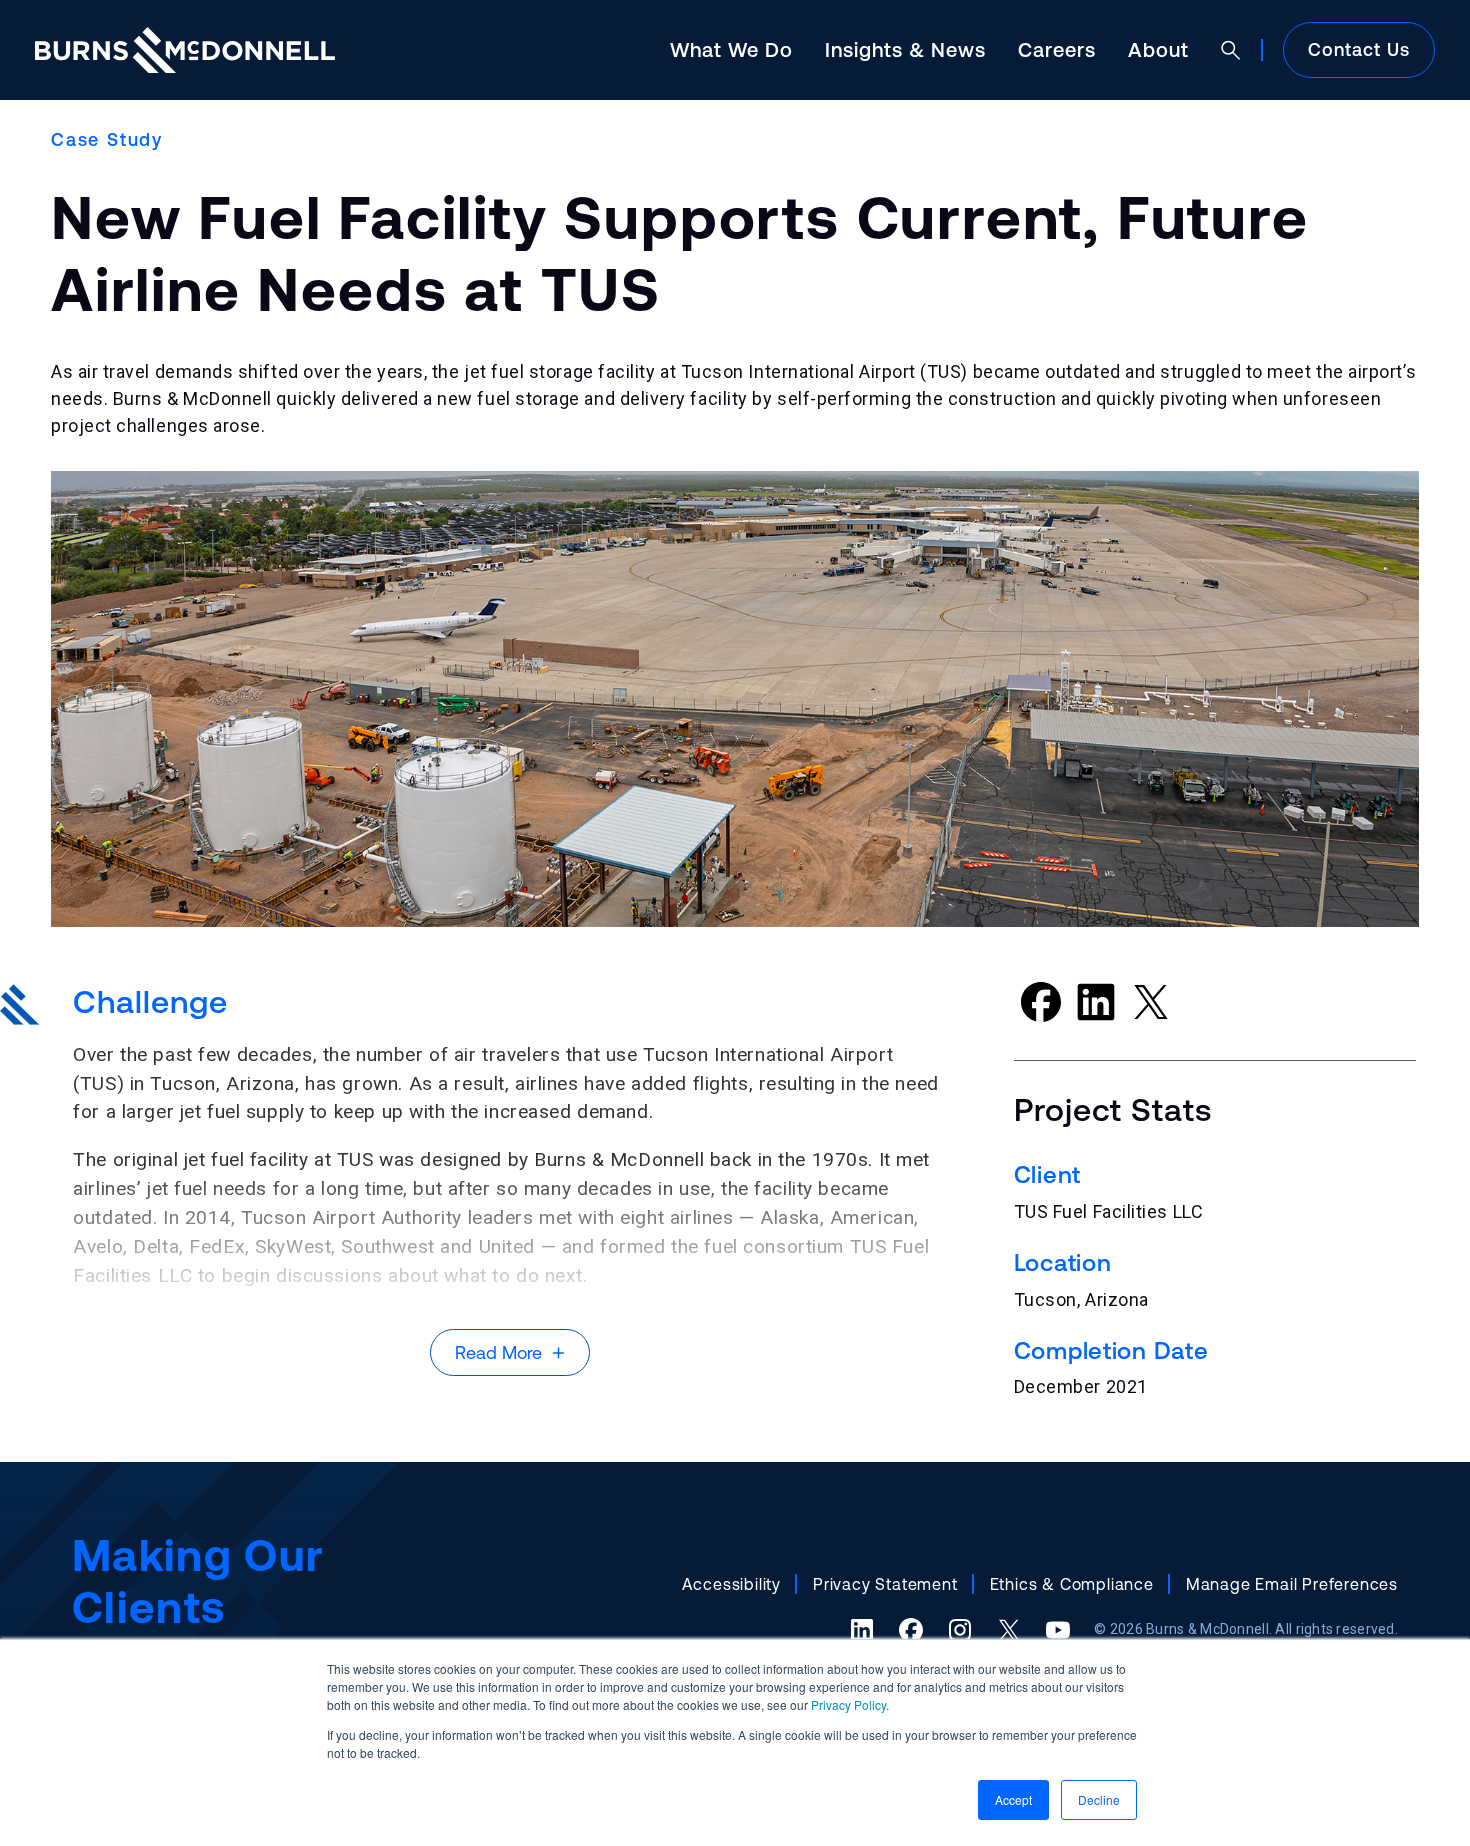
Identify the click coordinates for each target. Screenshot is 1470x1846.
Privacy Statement (885, 1584)
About (1158, 49)
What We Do (731, 49)
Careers (1057, 49)
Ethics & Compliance (1072, 1584)
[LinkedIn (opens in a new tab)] (862, 1630)
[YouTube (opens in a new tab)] (1058, 1630)
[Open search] (1231, 50)
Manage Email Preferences (1292, 1584)
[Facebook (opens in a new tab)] (911, 1630)
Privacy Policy (848, 1704)
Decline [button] (1099, 1799)
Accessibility (731, 1584)
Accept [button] (1013, 1799)
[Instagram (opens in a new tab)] (960, 1630)
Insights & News (905, 49)
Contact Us (1359, 49)
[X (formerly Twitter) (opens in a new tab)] (1009, 1630)
